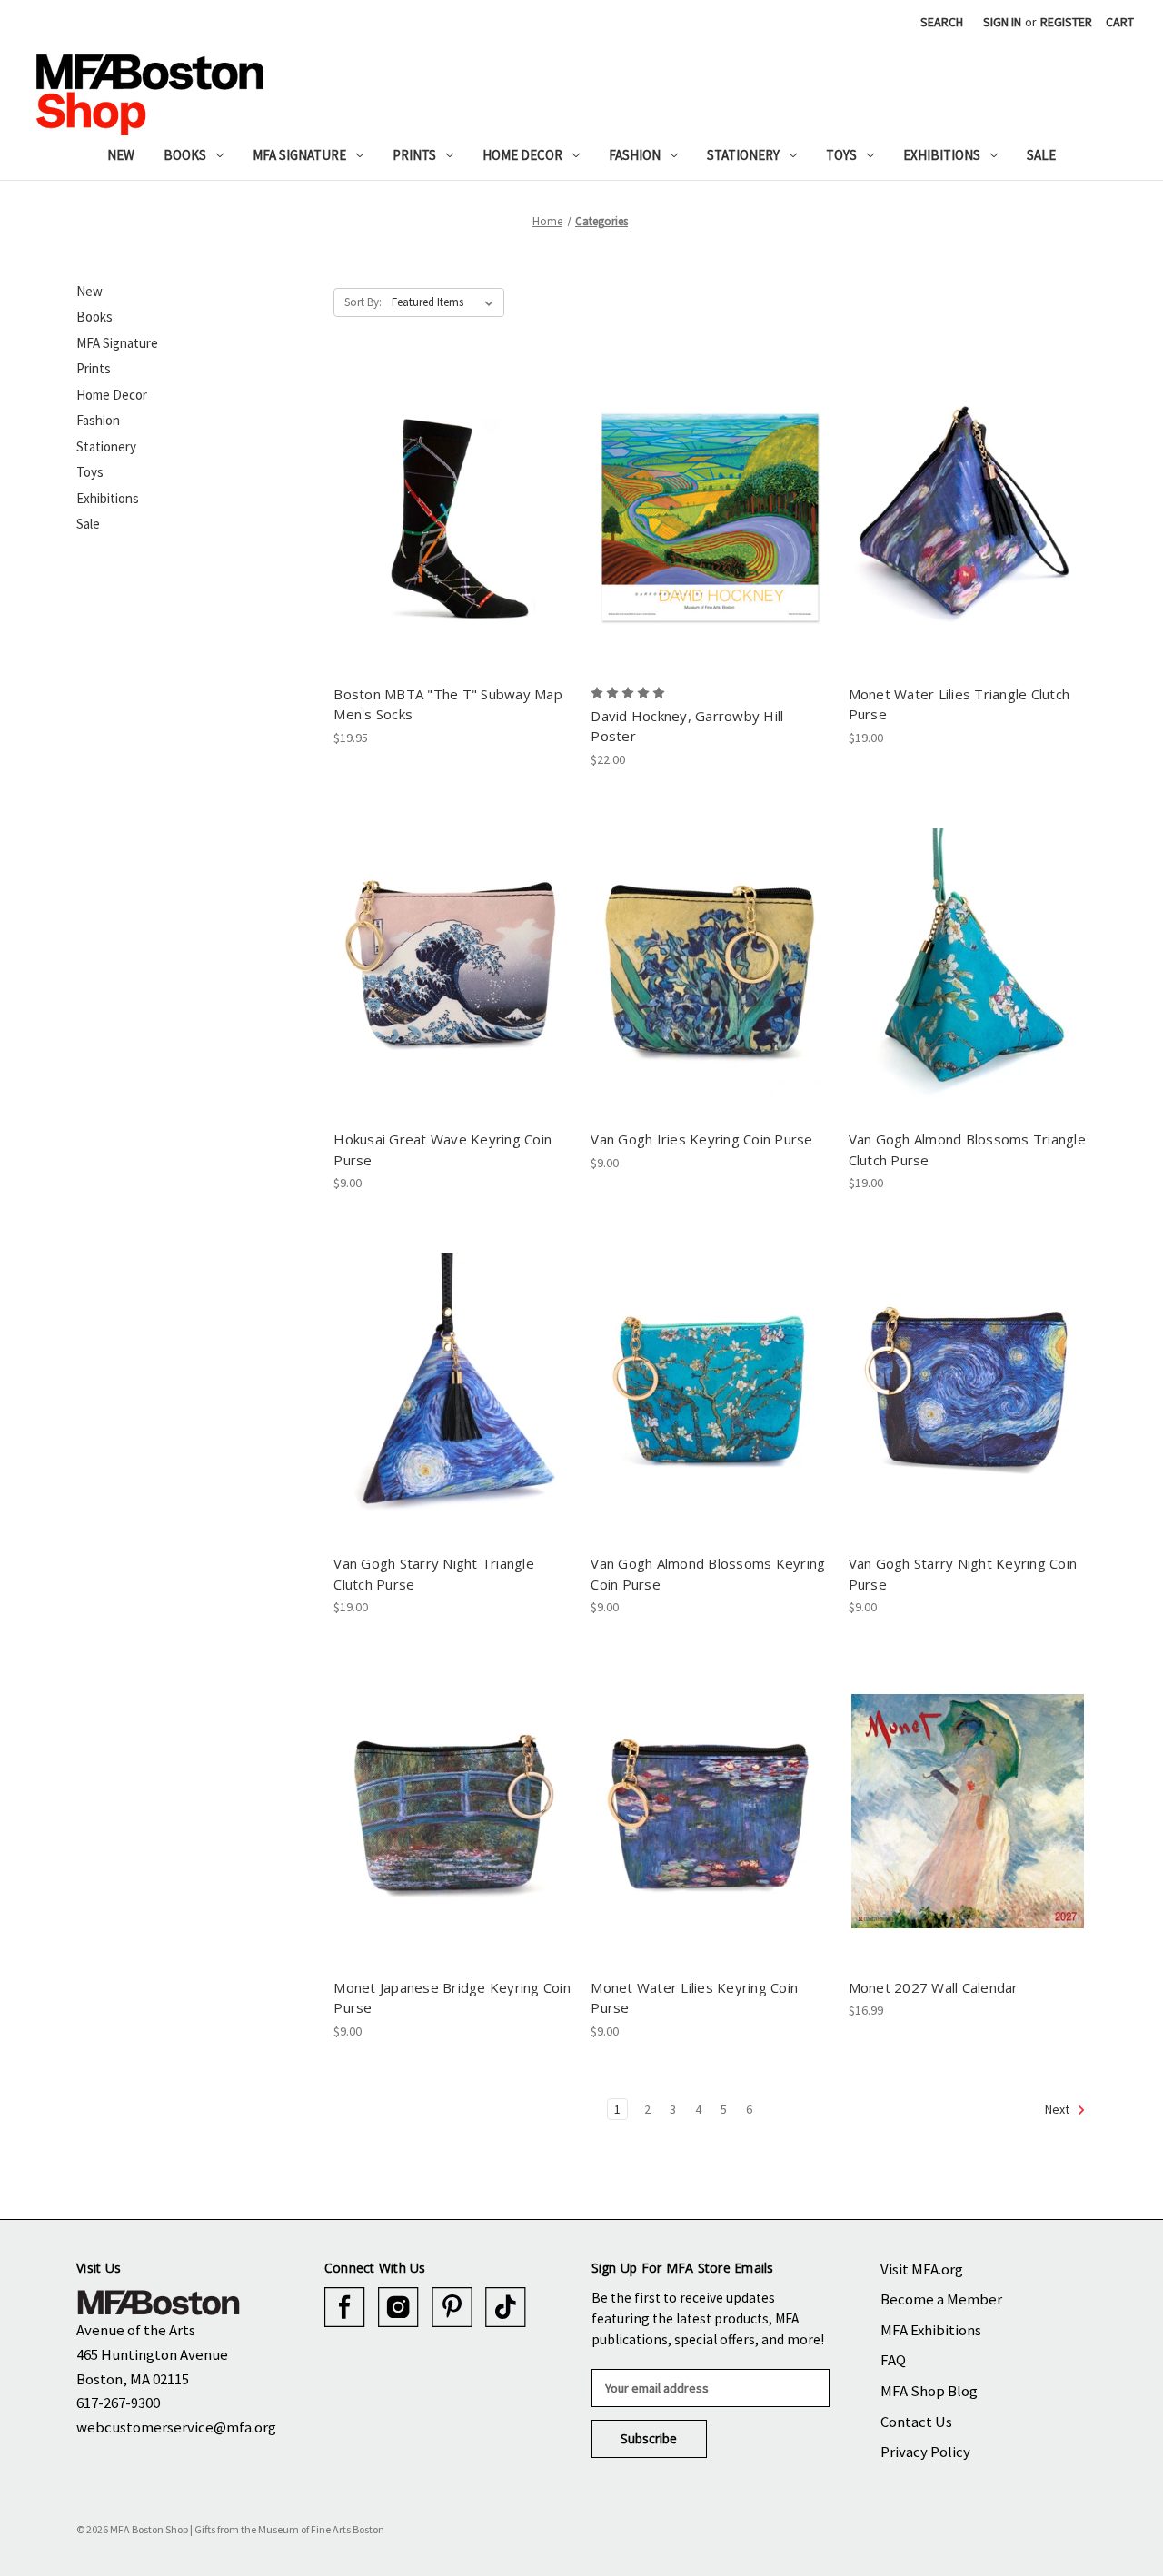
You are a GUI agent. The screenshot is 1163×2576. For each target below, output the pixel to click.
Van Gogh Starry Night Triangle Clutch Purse (434, 1574)
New (121, 155)
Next (1059, 2109)
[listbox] (446, 302)
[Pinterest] (452, 2308)
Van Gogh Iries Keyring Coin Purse (701, 1139)
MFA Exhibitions (931, 2330)
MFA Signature (299, 155)
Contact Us (916, 2422)
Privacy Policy (925, 2452)
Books (185, 155)
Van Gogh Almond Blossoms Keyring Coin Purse (708, 1574)
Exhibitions (942, 155)
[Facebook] (345, 2308)
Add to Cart (453, 533)
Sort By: (363, 302)
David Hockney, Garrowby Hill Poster (687, 726)
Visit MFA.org (922, 2269)
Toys (841, 155)
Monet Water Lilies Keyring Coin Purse (694, 1998)
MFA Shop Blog (929, 2391)
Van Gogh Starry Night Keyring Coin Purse (963, 1574)
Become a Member (941, 2299)
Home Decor (522, 155)
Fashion (635, 155)
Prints (414, 155)
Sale (1041, 155)
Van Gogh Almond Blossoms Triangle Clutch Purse (967, 1149)
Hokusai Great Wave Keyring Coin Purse (442, 1149)
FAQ (893, 2360)
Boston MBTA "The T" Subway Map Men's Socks (448, 704)
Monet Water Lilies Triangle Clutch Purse (959, 704)
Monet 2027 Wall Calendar (934, 1987)
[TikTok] (506, 2308)
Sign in (1002, 22)
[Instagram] (398, 2308)
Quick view (452, 501)
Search (942, 22)
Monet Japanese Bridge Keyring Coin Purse (452, 1998)
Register (1066, 22)
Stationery (743, 155)
